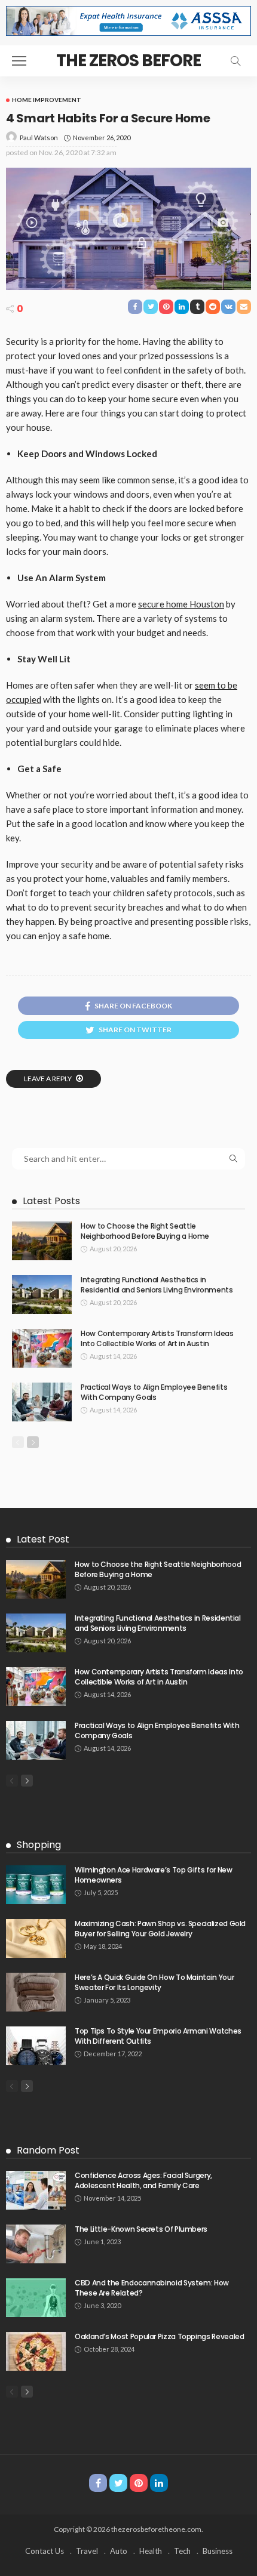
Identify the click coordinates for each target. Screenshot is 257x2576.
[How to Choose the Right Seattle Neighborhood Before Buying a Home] (42, 1241)
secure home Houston (181, 604)
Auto (119, 2551)
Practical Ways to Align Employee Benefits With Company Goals (154, 1392)
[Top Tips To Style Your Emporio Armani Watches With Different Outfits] (36, 2046)
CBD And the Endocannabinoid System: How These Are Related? (152, 2288)
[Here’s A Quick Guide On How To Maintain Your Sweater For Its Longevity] (36, 1992)
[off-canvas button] (19, 61)
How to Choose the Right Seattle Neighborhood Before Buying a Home (145, 1231)
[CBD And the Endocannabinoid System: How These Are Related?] (36, 2298)
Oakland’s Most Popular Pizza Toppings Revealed (159, 2336)
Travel (87, 2551)
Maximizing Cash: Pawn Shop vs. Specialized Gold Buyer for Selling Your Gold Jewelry (160, 1929)
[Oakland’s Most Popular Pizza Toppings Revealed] (36, 2351)
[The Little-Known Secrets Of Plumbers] (36, 2244)
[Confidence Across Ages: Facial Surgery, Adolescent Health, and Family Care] (36, 2190)
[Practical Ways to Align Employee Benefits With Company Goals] (42, 1402)
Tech (182, 2551)
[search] (235, 61)
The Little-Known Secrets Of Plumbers (141, 2229)
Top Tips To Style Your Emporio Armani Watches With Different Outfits (158, 2036)
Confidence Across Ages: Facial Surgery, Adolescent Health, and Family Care (143, 2180)
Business (218, 2551)
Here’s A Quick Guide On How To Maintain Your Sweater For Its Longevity (154, 1982)
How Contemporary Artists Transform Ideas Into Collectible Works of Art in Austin (157, 1338)
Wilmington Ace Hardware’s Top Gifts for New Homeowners (154, 1875)
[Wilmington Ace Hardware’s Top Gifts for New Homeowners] (36, 1885)
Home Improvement (47, 100)
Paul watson (39, 138)
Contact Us (45, 2551)
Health (151, 2551)
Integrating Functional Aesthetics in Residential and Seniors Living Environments (157, 1285)
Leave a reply (48, 1079)
